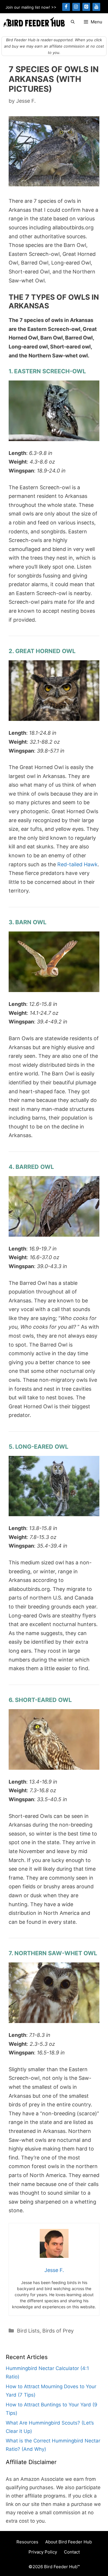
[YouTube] (96, 7)
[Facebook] (66, 7)
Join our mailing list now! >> (31, 7)
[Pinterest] (86, 7)
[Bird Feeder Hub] (34, 22)
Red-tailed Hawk (77, 864)
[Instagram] (76, 7)
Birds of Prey (58, 2331)
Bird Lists (28, 2331)
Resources (27, 2542)
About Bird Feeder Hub (69, 2542)
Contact (72, 2552)
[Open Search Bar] (73, 22)
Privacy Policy (43, 2552)
